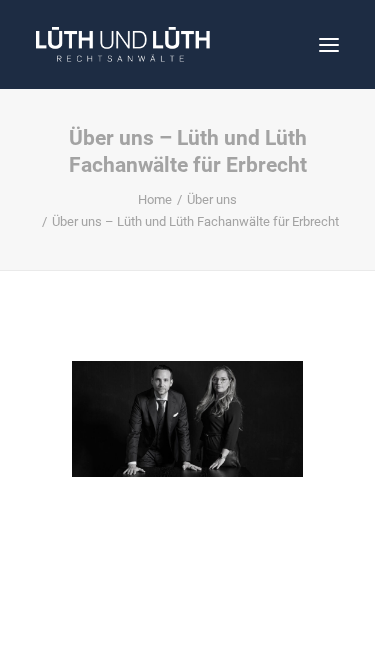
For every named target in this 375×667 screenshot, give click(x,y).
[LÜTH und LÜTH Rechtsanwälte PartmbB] (123, 44)
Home (155, 199)
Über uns (212, 199)
